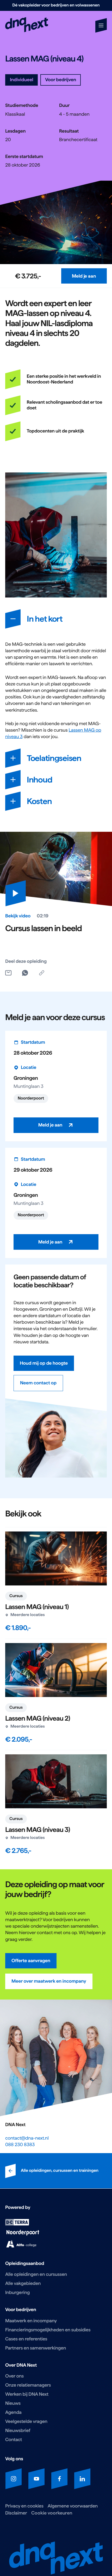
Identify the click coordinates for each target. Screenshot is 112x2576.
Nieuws (13, 2403)
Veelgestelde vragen (26, 2422)
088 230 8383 (20, 2145)
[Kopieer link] (42, 973)
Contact (14, 2440)
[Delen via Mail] (8, 973)
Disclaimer (16, 2513)
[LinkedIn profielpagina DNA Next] (82, 2479)
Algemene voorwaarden (73, 2506)
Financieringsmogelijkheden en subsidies (48, 2330)
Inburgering (17, 2293)
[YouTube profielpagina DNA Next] (36, 2479)
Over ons (14, 2376)
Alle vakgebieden (23, 2283)
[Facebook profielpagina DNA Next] (59, 2479)
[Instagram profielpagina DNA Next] (14, 2479)
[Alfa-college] (21, 2246)
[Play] (16, 893)
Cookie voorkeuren (52, 2513)
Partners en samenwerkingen (36, 2348)
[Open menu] (101, 25)
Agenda (13, 2412)
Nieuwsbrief (18, 2431)
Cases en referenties (26, 2339)
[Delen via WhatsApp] (25, 973)
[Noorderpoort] (23, 2234)
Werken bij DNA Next (27, 2394)
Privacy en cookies (24, 2506)
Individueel (21, 80)
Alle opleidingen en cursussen (36, 2274)
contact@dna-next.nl (27, 2138)
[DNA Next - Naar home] (27, 25)
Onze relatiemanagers (28, 2385)
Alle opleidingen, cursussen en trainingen (60, 2171)
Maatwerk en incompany (31, 2321)
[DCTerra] (17, 2224)
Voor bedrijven (61, 80)
